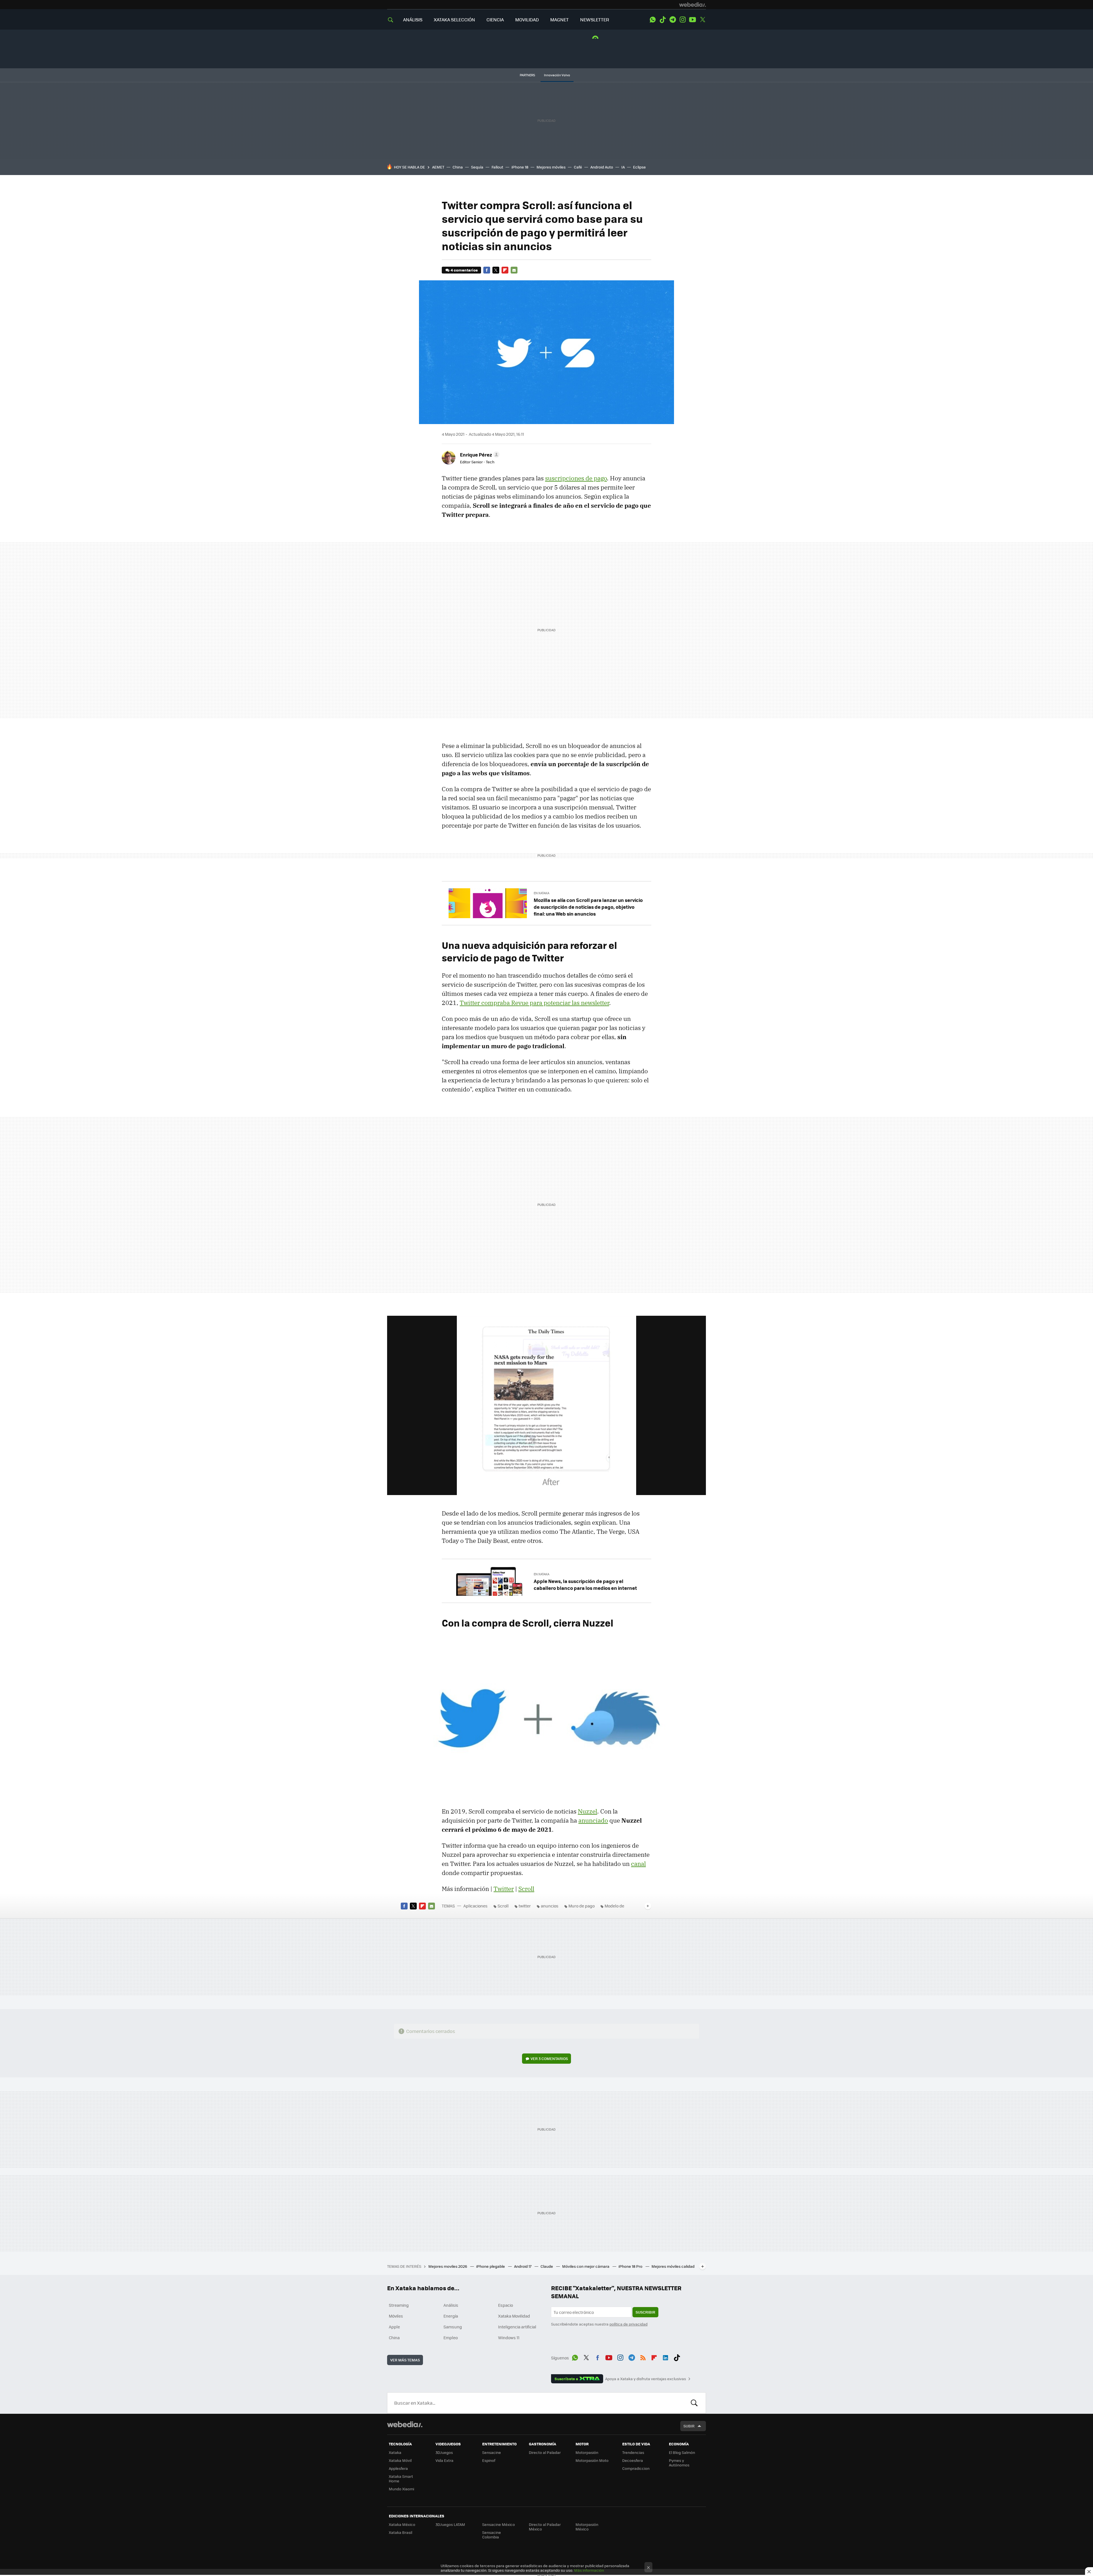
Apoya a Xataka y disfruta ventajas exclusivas (646, 2379)
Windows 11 (509, 2337)
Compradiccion (636, 2468)
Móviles (396, 2316)
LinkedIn (665, 2357)
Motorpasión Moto (592, 2460)
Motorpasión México (587, 2527)
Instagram (683, 20)
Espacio (506, 2305)
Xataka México (402, 2524)
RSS (643, 2357)
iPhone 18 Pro (631, 2266)
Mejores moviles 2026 (448, 2266)
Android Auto (602, 167)
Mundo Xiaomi (401, 2489)
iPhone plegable (491, 2266)
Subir (689, 2426)
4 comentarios (464, 270)
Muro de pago (582, 1906)
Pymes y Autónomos (679, 2463)
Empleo (451, 2337)
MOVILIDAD (527, 19)
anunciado (593, 1820)
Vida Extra (444, 2460)
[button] (479, 455)
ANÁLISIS (413, 19)
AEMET (438, 167)
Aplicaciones (475, 1906)
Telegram (673, 20)
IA (623, 167)
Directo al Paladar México (545, 2527)
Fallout (497, 167)
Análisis (451, 2305)
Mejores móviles (551, 167)
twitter (525, 1906)
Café (578, 167)
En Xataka (542, 893)
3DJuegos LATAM (450, 2524)
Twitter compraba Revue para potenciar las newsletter (534, 1003)
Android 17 (523, 2266)
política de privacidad (628, 2324)
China (458, 167)
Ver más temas (405, 2360)
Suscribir (645, 2312)
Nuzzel (587, 1811)
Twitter (702, 20)
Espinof (489, 2460)
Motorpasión (587, 2452)
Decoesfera (633, 2460)
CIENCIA (495, 19)
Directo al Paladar (545, 2452)
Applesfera (398, 2468)
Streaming (399, 2305)
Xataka (395, 2452)
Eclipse (639, 167)
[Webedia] (693, 5)
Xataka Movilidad (514, 2316)
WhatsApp (653, 20)
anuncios (550, 1906)
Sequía (477, 167)
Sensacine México (499, 2524)
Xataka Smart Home (401, 2479)
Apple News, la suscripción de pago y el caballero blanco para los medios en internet (585, 1584)
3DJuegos (444, 2452)
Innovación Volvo (557, 75)
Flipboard (505, 270)
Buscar (694, 2403)
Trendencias (633, 2452)
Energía (451, 2316)
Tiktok (663, 20)
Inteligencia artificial (517, 2327)
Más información (589, 2570)
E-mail (514, 270)
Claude (547, 2266)
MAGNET (559, 19)
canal (638, 1864)
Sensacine (492, 2452)
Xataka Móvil (400, 2460)
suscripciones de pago (576, 478)
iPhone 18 (520, 167)
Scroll (526, 1889)
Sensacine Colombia (492, 2535)
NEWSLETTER (595, 19)
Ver (549, 2058)
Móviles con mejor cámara (586, 2266)
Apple (394, 2327)
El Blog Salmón (682, 2452)
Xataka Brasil (400, 2532)
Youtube (693, 20)
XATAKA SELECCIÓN (454, 19)
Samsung (453, 2327)
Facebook (487, 270)
